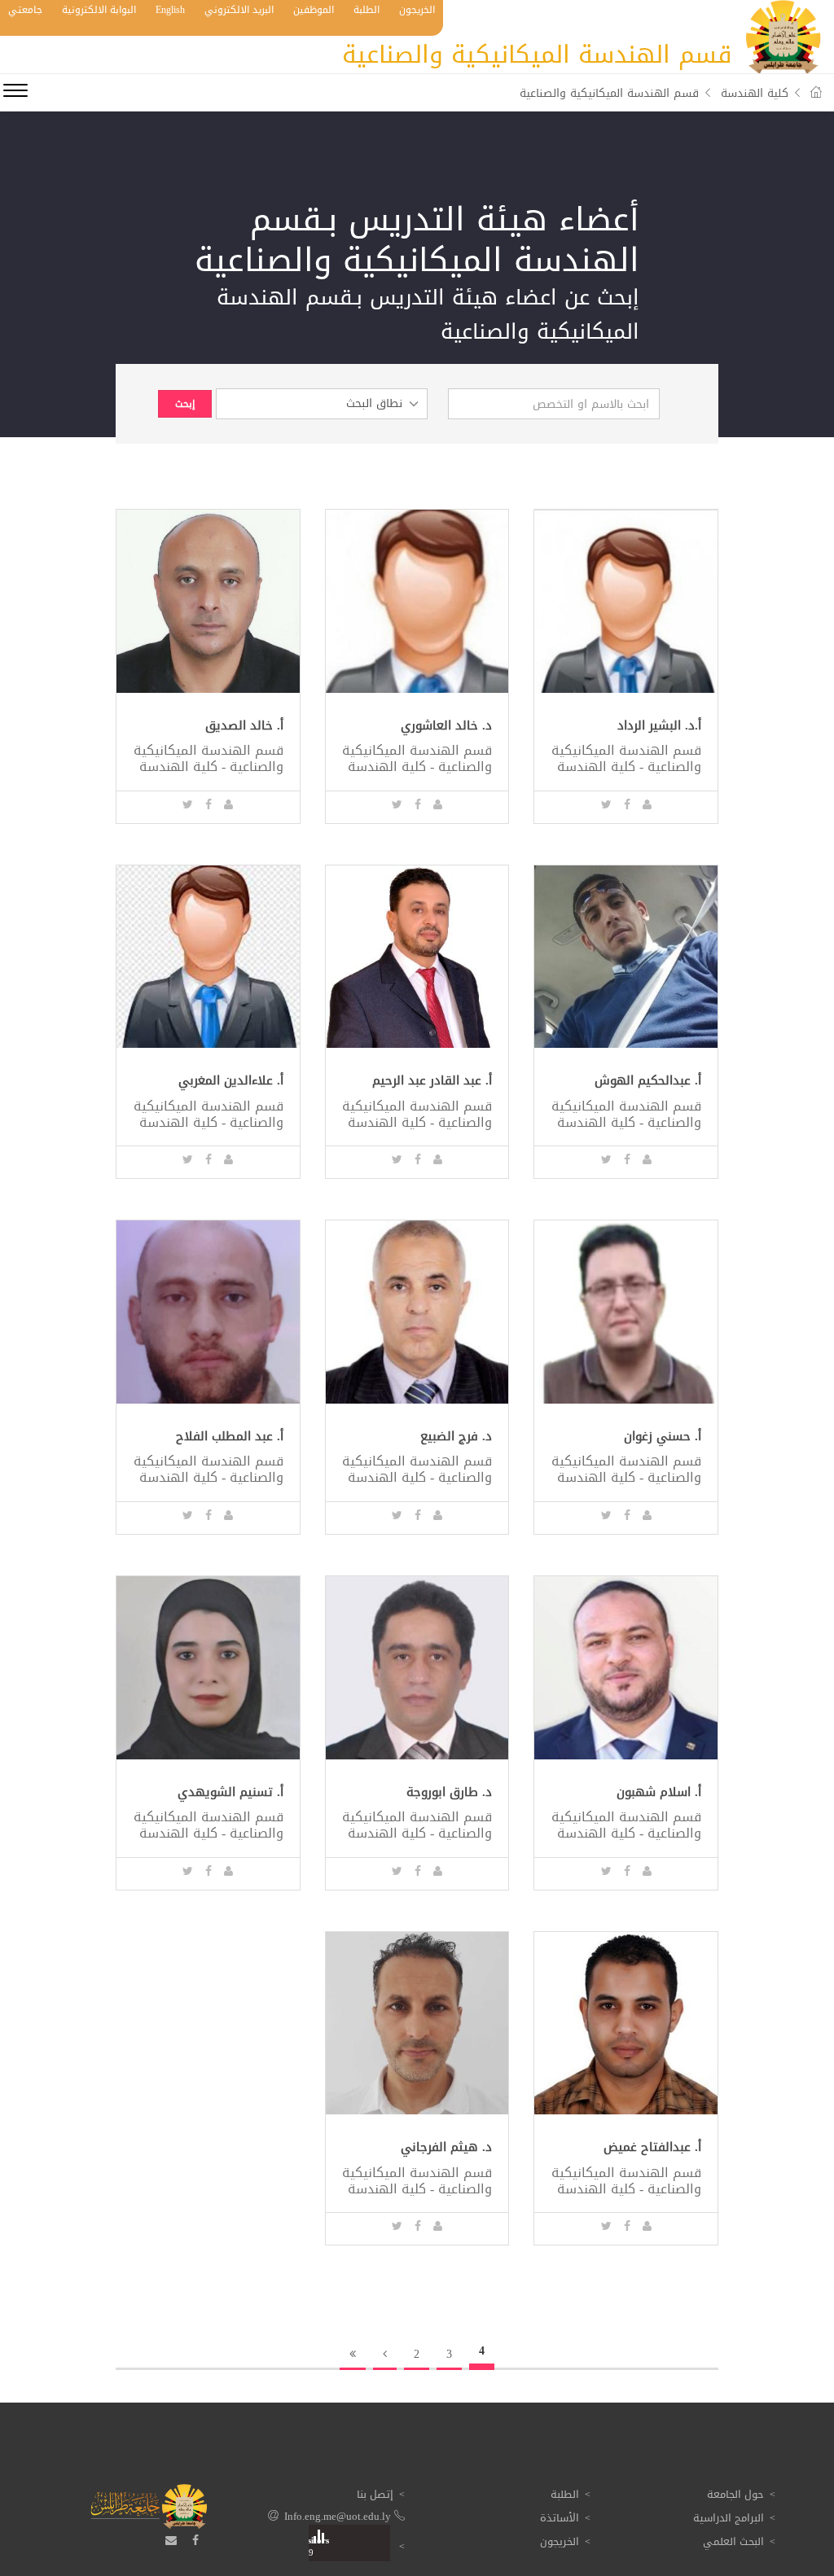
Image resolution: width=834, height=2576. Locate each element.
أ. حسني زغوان (663, 1437)
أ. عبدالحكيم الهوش (648, 1081)
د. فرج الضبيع (456, 1437)
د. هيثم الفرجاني (446, 2147)
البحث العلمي (733, 2541)
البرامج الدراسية (729, 2518)
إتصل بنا (375, 2494)
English (170, 10)
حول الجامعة (735, 2494)
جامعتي (25, 10)
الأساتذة (560, 2518)
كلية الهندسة (755, 93)
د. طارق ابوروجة (449, 1792)
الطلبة (367, 10)
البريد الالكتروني (239, 10)
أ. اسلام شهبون (659, 1792)
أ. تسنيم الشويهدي (230, 1792)
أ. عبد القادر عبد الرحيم (432, 1081)
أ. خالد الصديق (244, 726)
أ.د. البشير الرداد (659, 726)
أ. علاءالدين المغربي (231, 1081)
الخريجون (417, 10)
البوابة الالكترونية (99, 10)
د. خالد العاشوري (446, 726)
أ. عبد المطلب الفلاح (230, 1437)
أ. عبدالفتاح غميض (652, 2147)
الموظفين (314, 10)
